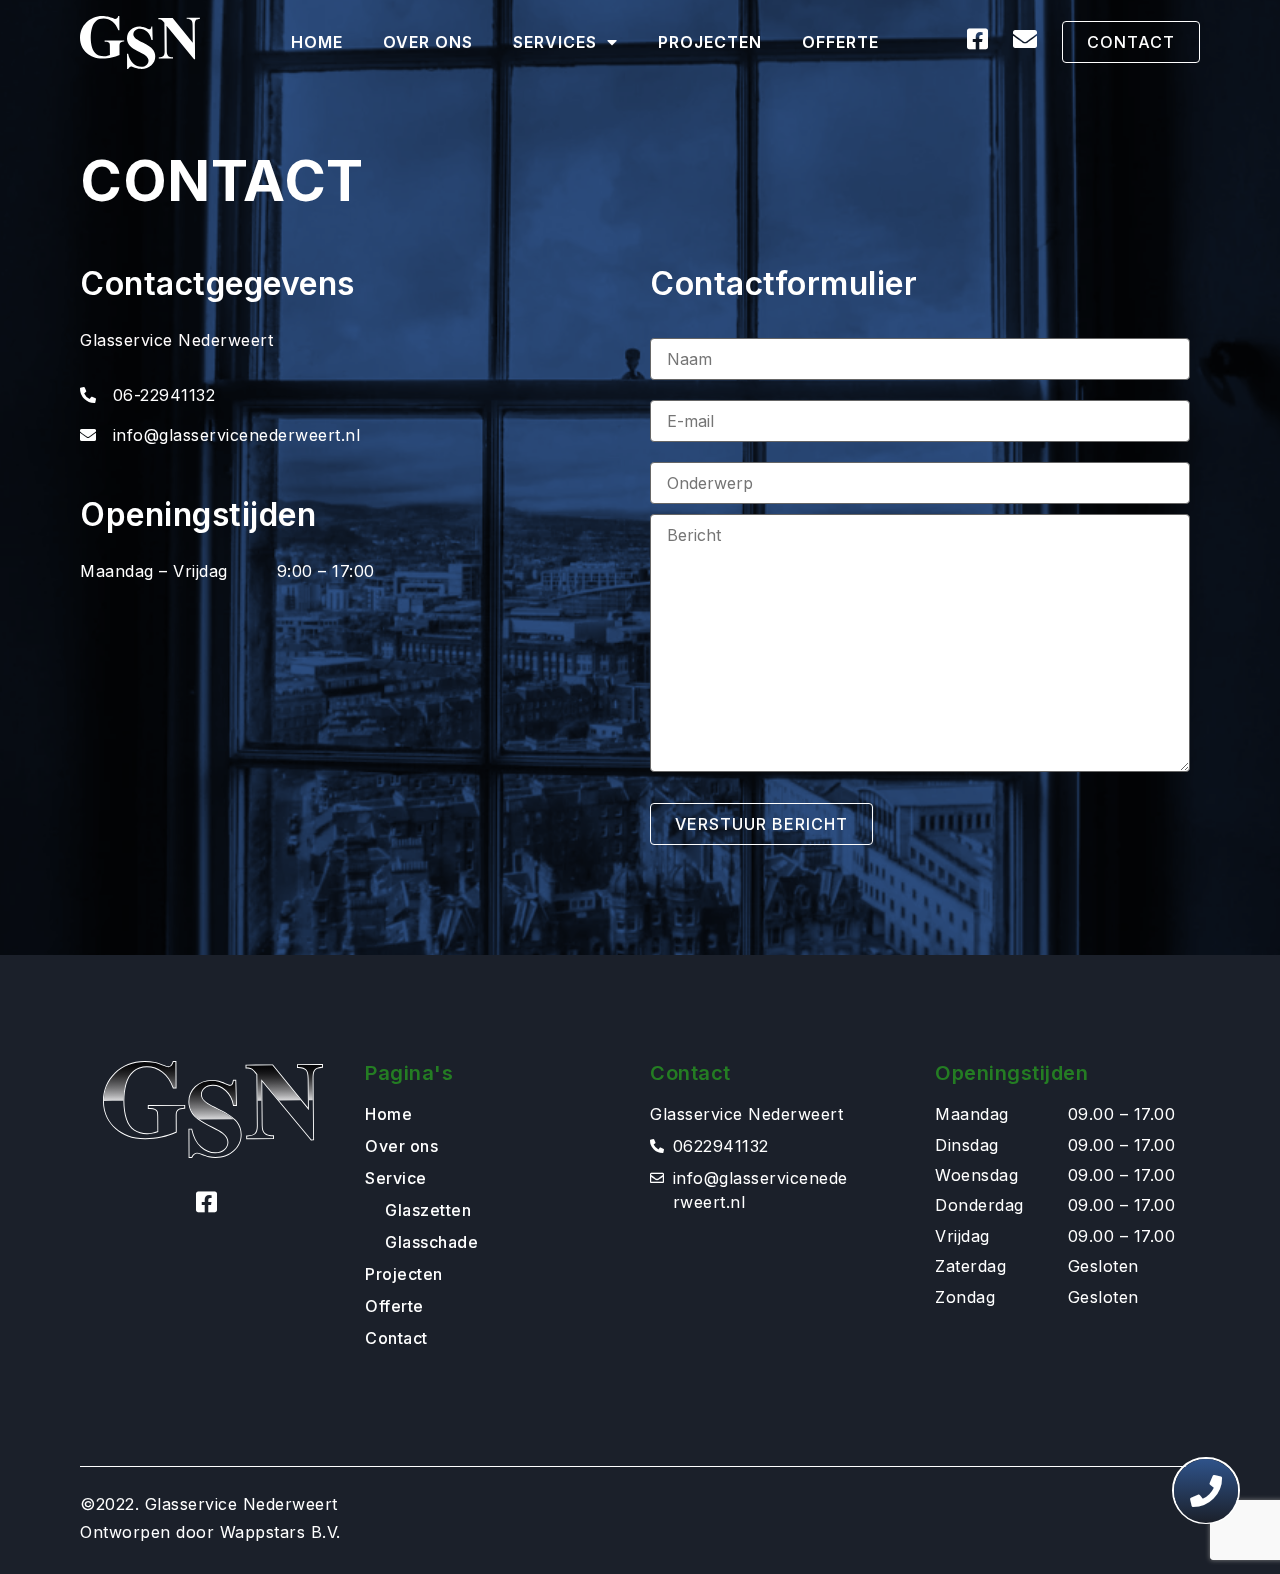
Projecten (710, 42)
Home (317, 42)
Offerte (840, 42)
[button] (1131, 42)
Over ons (428, 42)
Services (555, 42)
